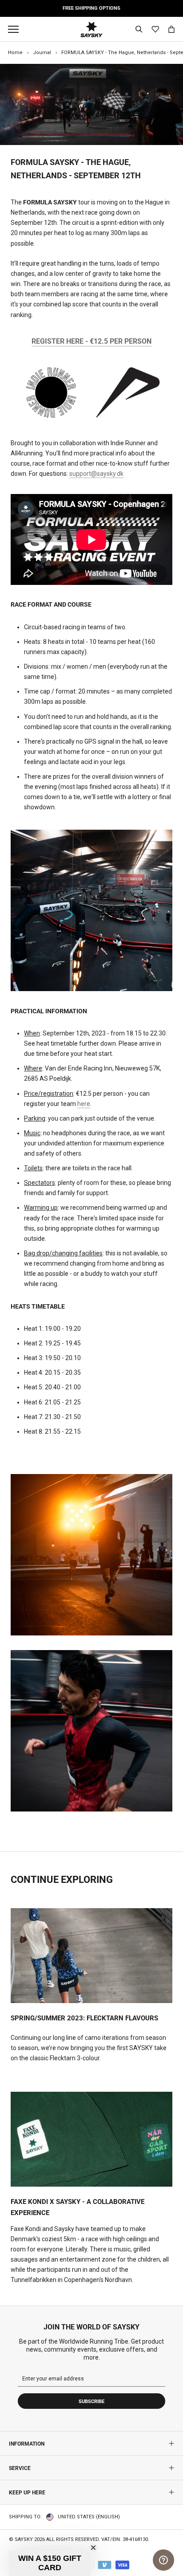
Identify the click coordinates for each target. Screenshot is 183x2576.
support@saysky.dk (96, 474)
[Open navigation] (16, 29)
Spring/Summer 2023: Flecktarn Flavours (84, 2018)
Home (15, 53)
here (84, 1104)
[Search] (139, 29)
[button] (50, 2563)
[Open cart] (171, 29)
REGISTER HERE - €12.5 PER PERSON (91, 341)
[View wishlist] (155, 29)
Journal (42, 53)
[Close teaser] (93, 2548)
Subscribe (91, 2402)
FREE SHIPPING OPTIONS (91, 8)
